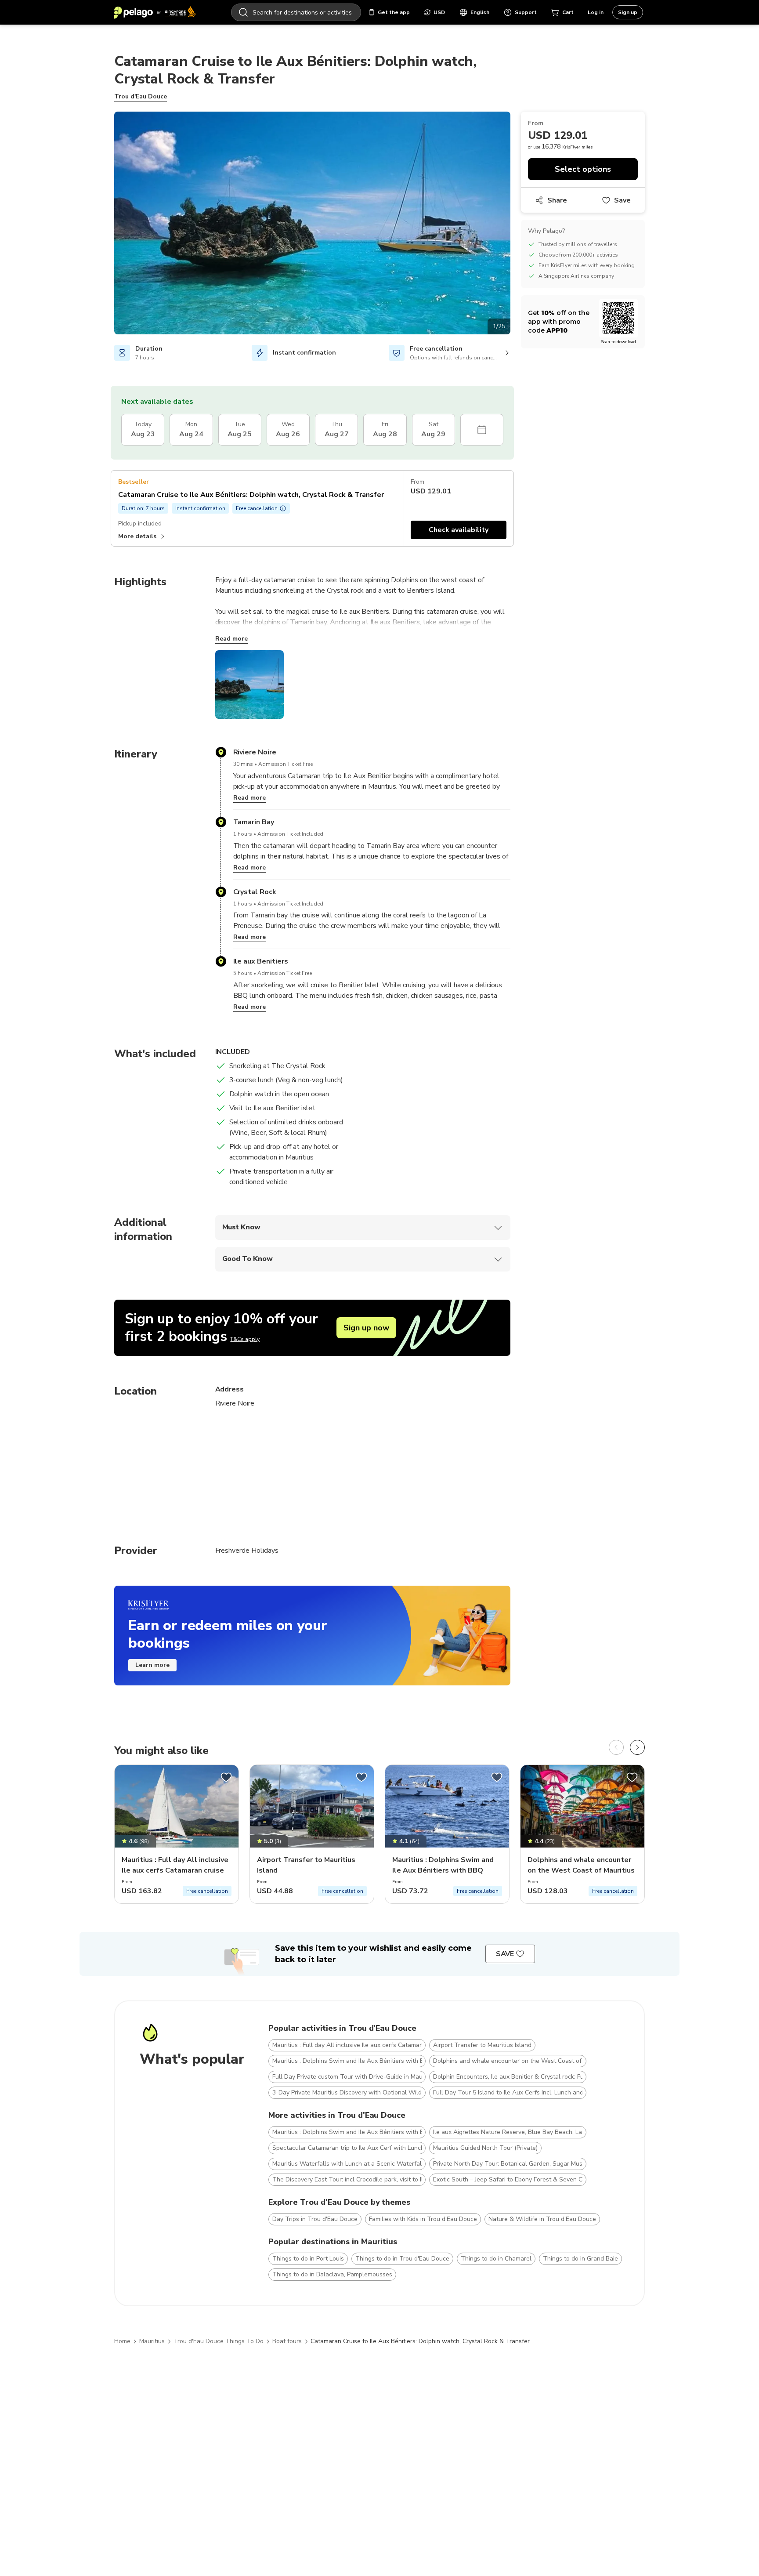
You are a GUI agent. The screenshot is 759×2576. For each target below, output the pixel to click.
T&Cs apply (245, 1339)
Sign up (628, 12)
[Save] (226, 1777)
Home (122, 2341)
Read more (231, 639)
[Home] (155, 12)
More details (137, 536)
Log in (596, 12)
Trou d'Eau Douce (141, 96)
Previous (108, 225)
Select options (583, 169)
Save (622, 200)
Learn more (152, 1665)
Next (517, 225)
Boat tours (287, 2341)
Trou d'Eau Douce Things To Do (219, 2341)
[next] (637, 1747)
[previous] (616, 1747)
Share (557, 200)
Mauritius (152, 2341)
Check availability (459, 530)
